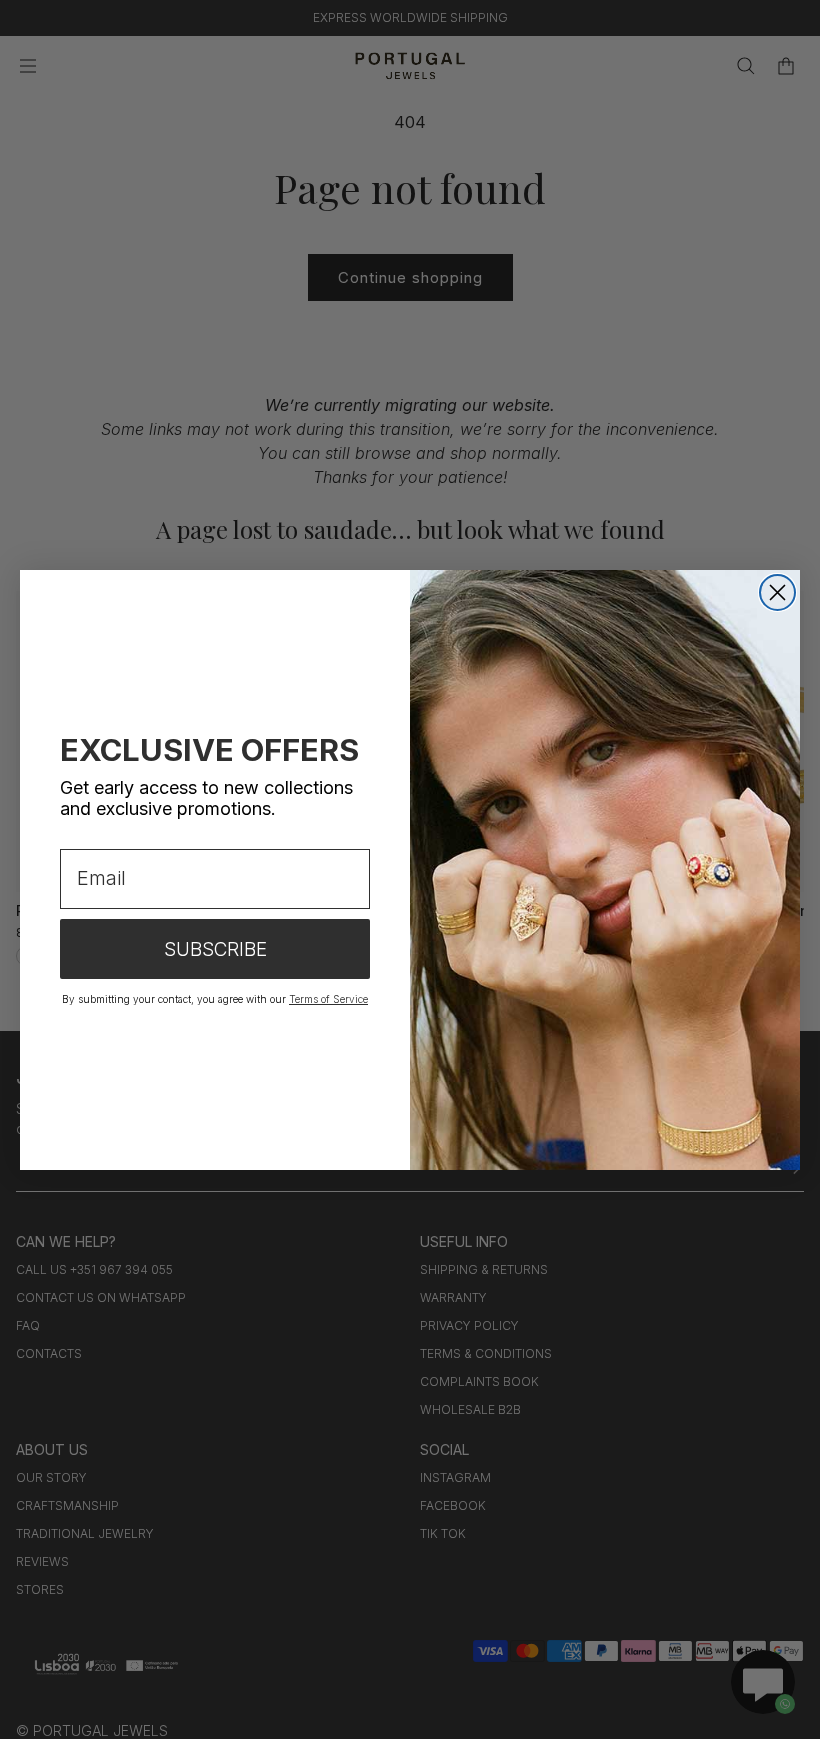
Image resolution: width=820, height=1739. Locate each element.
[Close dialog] (777, 592)
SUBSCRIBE (215, 949)
